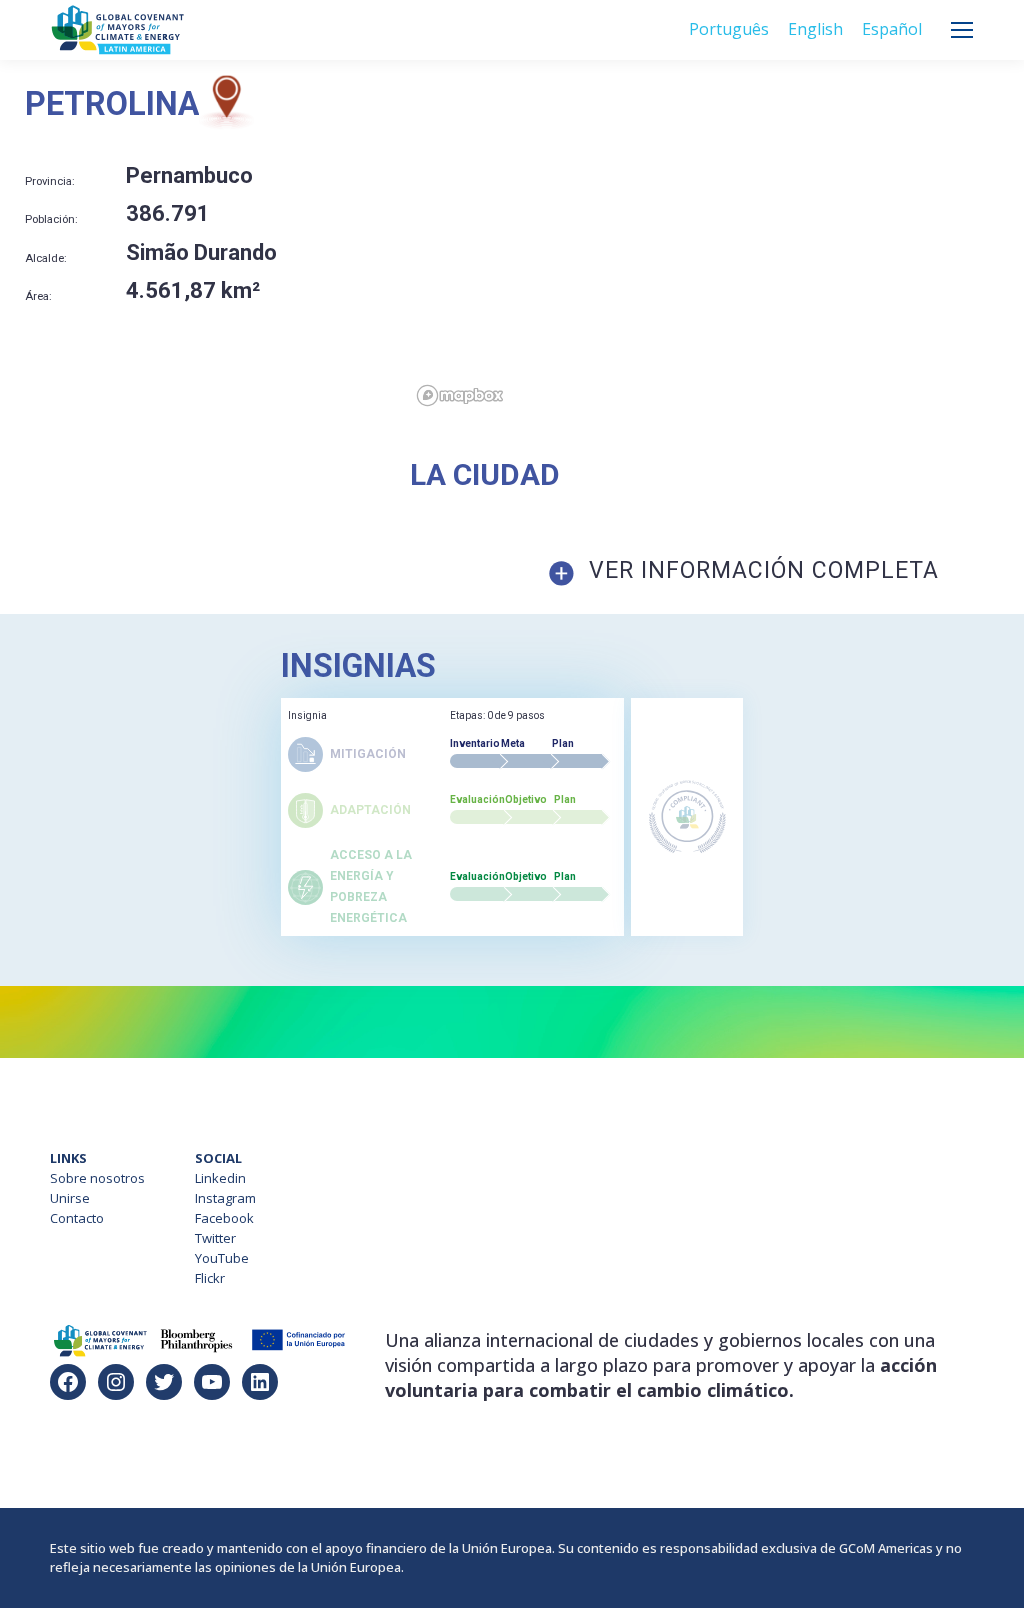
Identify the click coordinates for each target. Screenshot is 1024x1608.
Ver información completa (764, 570)
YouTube (222, 1258)
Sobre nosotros (97, 1178)
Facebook (224, 1218)
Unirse (70, 1198)
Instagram (225, 1198)
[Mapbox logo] (460, 395)
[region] (717, 244)
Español (892, 29)
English (815, 29)
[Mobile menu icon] (962, 30)
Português (729, 29)
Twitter (215, 1238)
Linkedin (220, 1178)
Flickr (210, 1278)
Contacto (77, 1218)
